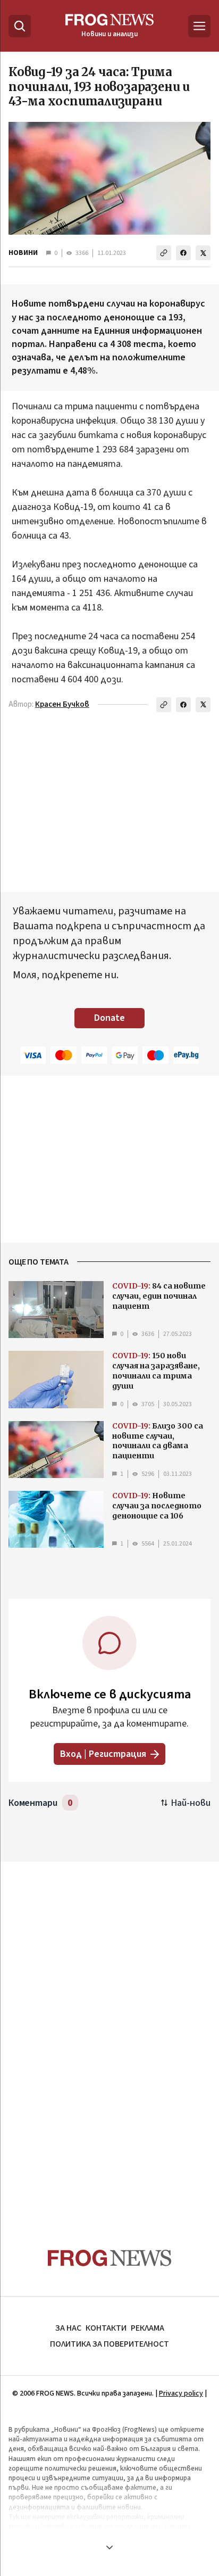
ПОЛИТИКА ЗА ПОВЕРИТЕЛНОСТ (109, 2344)
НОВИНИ (23, 253)
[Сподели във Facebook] (183, 253)
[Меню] (199, 26)
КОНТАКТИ (106, 2328)
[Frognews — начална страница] (110, 2258)
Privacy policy (181, 2393)
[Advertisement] (109, 2034)
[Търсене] (20, 26)
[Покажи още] (109, 2547)
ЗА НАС (68, 2328)
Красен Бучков (62, 704)
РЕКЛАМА (148, 2328)
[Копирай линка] (164, 253)
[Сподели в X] (203, 253)
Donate (109, 1018)
